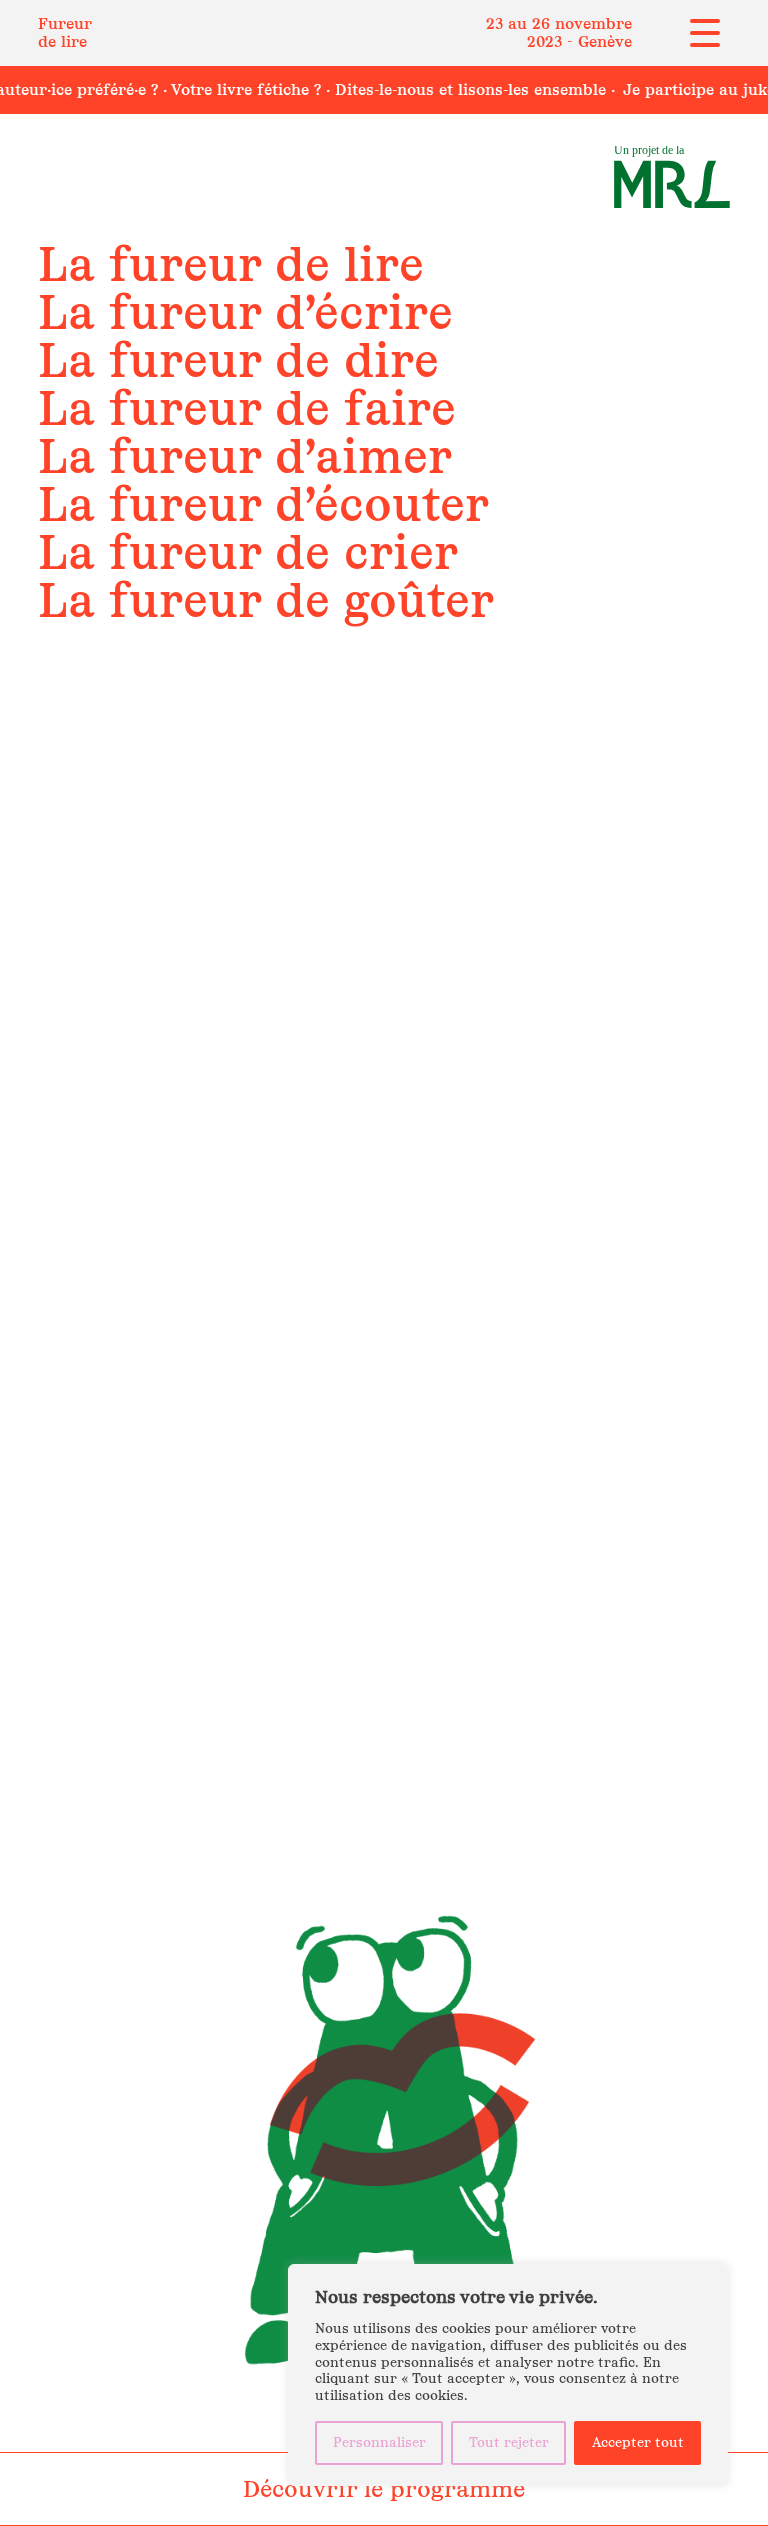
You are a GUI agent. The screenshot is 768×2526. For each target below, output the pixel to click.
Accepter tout (638, 2442)
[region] (508, 2375)
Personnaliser (379, 2442)
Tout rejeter (509, 2442)
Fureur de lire (65, 32)
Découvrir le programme (384, 2488)
